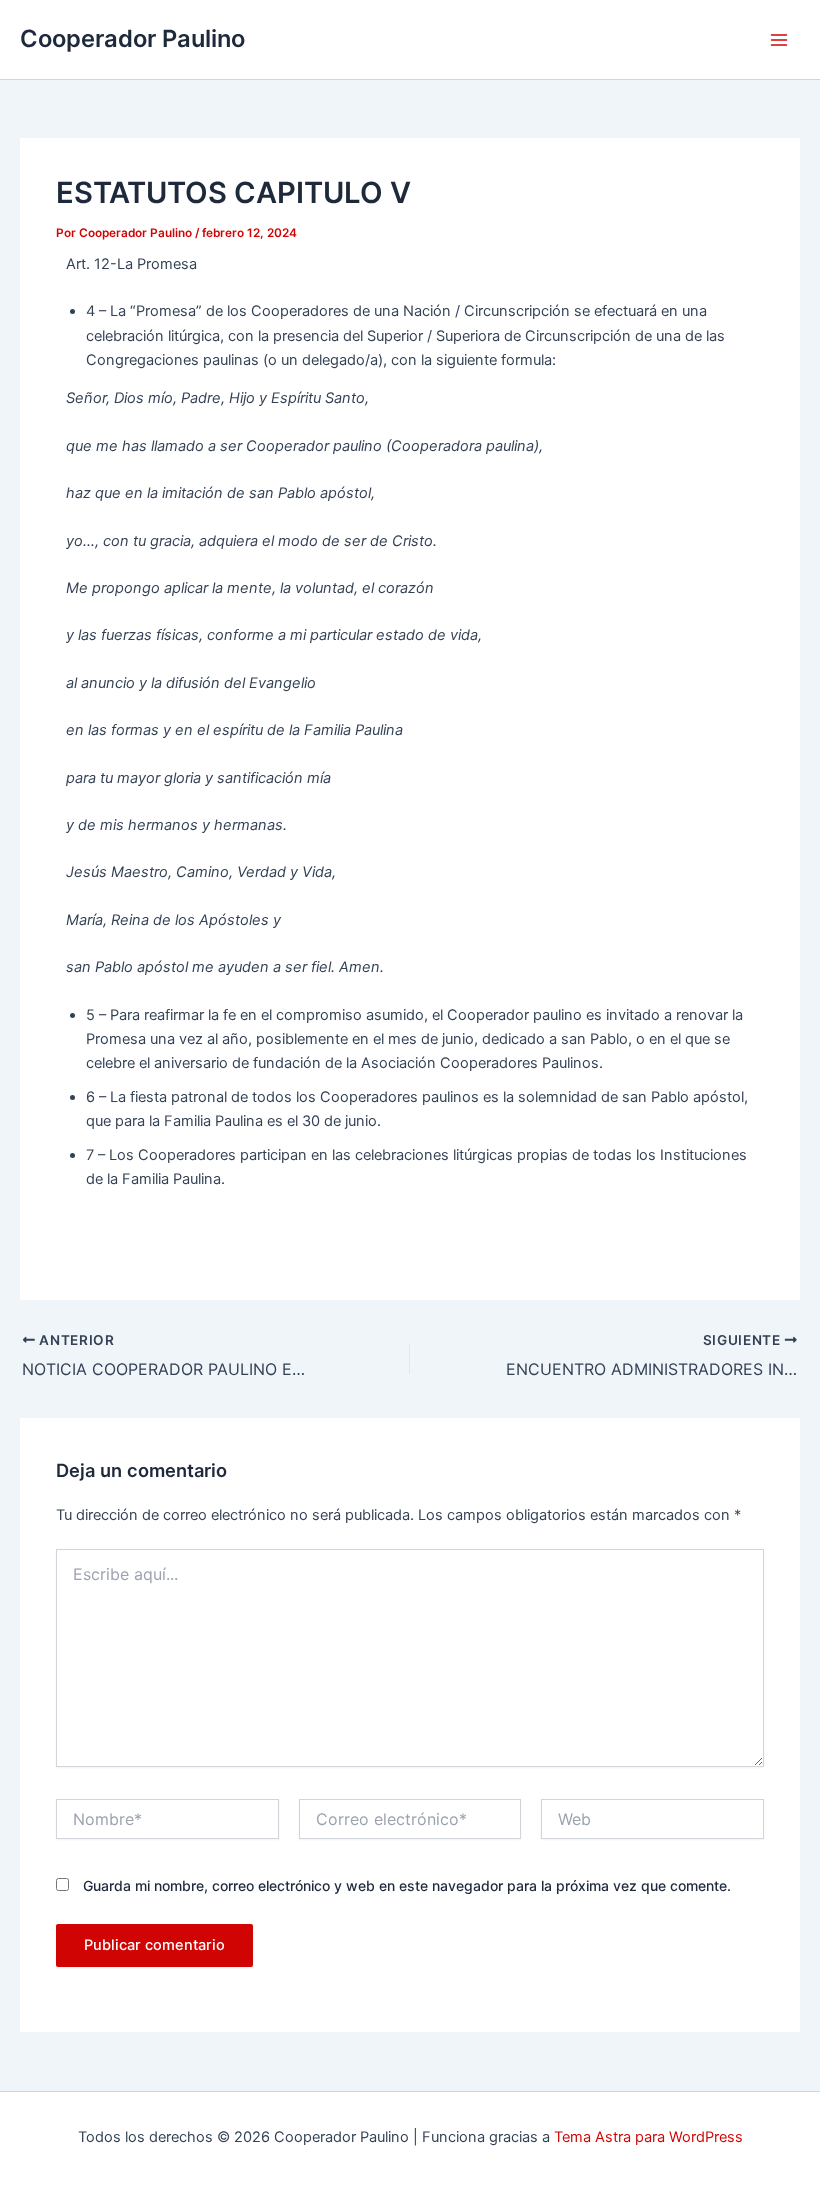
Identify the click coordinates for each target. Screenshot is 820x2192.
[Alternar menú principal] (779, 40)
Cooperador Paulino (132, 38)
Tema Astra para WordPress (648, 2137)
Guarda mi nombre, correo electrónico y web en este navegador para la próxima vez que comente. (407, 1885)
